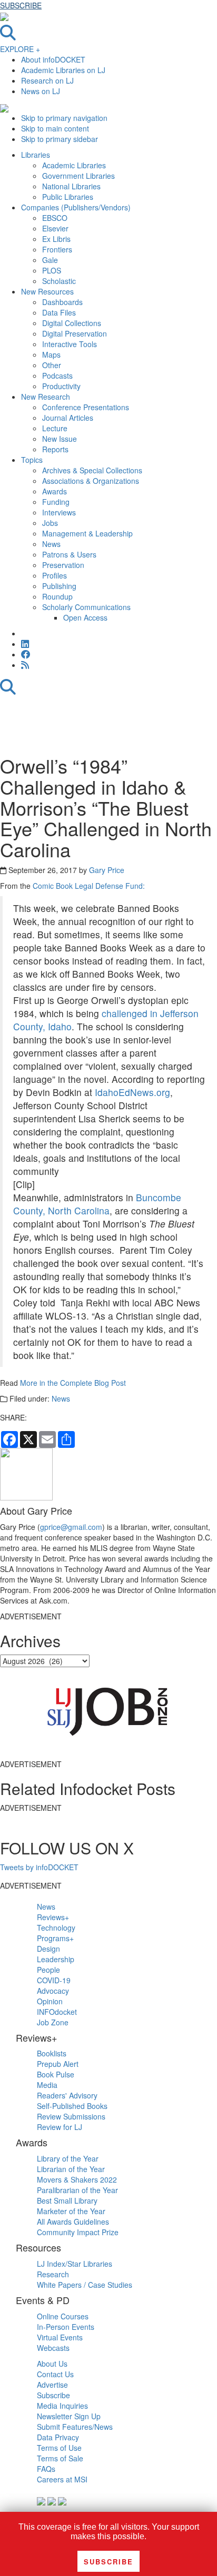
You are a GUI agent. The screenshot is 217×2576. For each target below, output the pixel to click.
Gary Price (107, 870)
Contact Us (55, 2374)
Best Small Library (67, 2200)
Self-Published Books (72, 2106)
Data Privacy (58, 2437)
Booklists (52, 2053)
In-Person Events (66, 2327)
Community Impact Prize (78, 2232)
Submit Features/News (75, 2427)
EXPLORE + (20, 49)
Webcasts (53, 2348)
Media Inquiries (62, 2406)
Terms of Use (59, 2448)
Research (53, 2274)
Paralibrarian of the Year (77, 2190)
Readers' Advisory (67, 2095)
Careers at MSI (62, 2479)
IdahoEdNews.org (132, 1092)
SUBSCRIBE (21, 5)
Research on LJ (47, 80)
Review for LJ (60, 2127)
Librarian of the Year (71, 2169)
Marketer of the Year (71, 2211)
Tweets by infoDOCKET (39, 1867)
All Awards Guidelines (73, 2222)
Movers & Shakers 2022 (77, 2179)
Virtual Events (60, 2337)
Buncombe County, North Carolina (97, 1204)
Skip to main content (55, 128)
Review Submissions (71, 2116)
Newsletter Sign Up (69, 2416)
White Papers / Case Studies (85, 2285)
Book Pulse (56, 2074)
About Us (52, 2364)
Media (47, 2085)
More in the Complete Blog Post (73, 1383)
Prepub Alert (58, 2064)
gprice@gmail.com (71, 1527)
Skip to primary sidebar (60, 139)
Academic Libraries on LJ (63, 70)
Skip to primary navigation (64, 118)
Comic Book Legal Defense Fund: (89, 886)
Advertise (52, 2385)
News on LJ (41, 91)
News (61, 1398)
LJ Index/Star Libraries (75, 2264)
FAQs (46, 2469)
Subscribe (53, 2395)
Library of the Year (68, 2158)
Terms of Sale (60, 2458)
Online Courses (63, 2316)
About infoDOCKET (53, 59)
